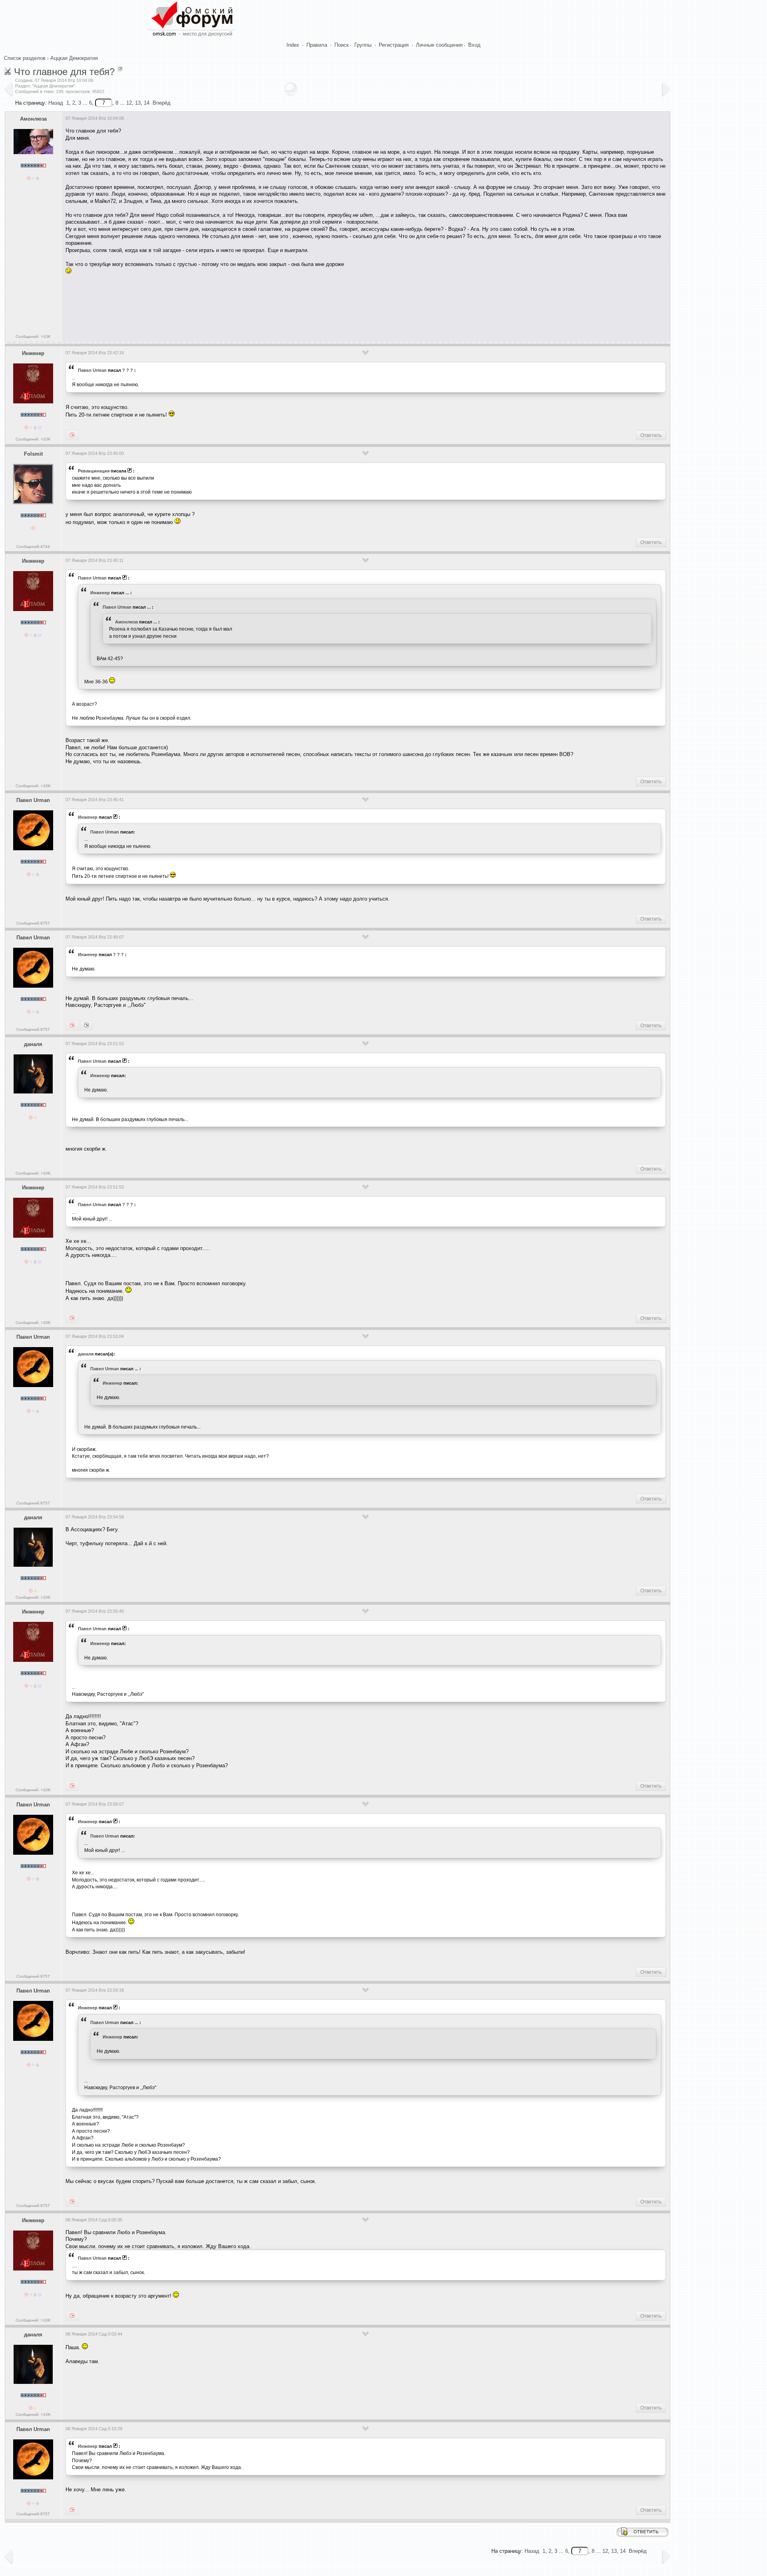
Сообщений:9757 (33, 923)
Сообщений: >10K (33, 336)
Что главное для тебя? (64, 72)
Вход (474, 45)
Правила (317, 45)
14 (147, 103)
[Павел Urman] (72, 435)
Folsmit (33, 454)
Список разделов (25, 58)
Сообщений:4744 (33, 547)
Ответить (651, 435)
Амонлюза (33, 119)
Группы (363, 45)
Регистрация (394, 45)
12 (129, 103)
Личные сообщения (439, 45)
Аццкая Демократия (74, 58)
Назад (56, 103)
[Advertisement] (211, 306)
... (127, 593)
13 (138, 103)
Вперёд (162, 103)
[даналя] (86, 1026)
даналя (33, 1044)
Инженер (33, 353)
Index (293, 45)
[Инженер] (72, 1026)
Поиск (342, 45)
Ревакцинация (94, 471)
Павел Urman (92, 370)
